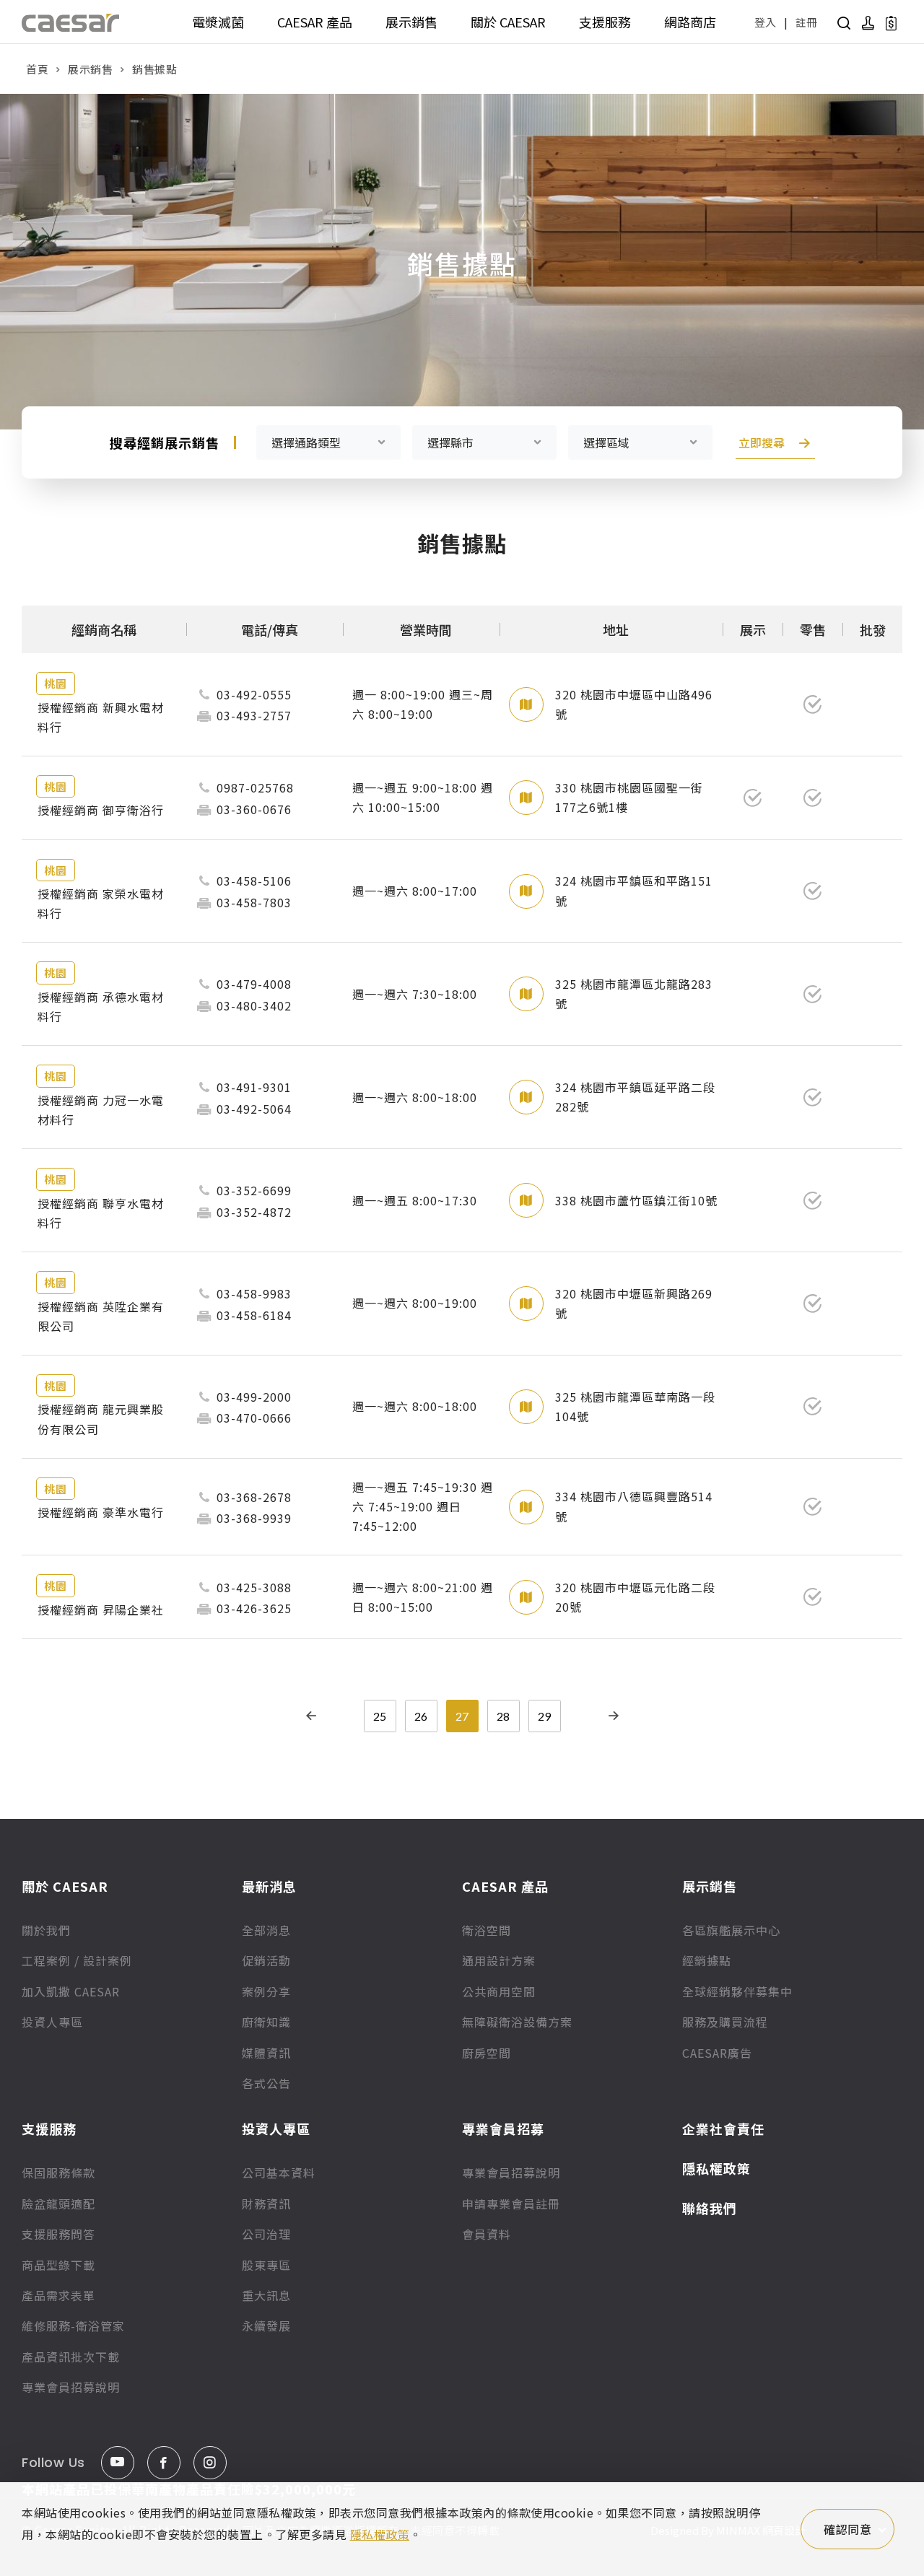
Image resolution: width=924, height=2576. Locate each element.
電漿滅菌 (218, 22)
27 (462, 1716)
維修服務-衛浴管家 (73, 2326)
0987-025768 (255, 787)
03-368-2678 (254, 1497)
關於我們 (46, 1930)
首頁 (37, 69)
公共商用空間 (499, 1991)
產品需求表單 (58, 2295)
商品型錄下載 (58, 2265)
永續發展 (266, 2326)
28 (503, 1716)
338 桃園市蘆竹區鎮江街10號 (636, 1200)
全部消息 (266, 1930)
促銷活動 (266, 1960)
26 (421, 1716)
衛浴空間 (487, 1930)
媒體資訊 (266, 2053)
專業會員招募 (503, 2129)
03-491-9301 (254, 1087)
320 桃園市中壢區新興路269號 (634, 1303)
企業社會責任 (723, 2129)
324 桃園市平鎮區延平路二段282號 (635, 1097)
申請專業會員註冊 (511, 2204)
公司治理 (266, 2234)
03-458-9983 (254, 1293)
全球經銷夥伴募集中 (737, 1991)
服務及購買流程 (725, 2022)
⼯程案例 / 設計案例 (77, 1960)
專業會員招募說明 (71, 2387)
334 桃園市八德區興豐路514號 (634, 1506)
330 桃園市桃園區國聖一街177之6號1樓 (629, 797)
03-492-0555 (254, 694)
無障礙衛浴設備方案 (517, 2022)
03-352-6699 (254, 1190)
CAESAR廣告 (717, 2053)
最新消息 (269, 1886)
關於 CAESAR (508, 22)
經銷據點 (707, 1960)
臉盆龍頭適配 (58, 2204)
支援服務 (605, 22)
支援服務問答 (58, 2234)
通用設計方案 (499, 1960)
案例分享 (266, 1991)
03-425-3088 (254, 1587)
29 (544, 1716)
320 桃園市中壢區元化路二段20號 (635, 1597)
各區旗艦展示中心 (731, 1930)
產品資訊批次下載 (71, 2357)
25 (380, 1716)
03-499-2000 (254, 1397)
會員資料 (487, 2234)
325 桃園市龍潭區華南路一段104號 (635, 1406)
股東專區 (266, 2265)
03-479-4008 (254, 984)
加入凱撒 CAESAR (71, 1991)
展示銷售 (411, 22)
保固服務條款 (58, 2173)
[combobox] (328, 442)
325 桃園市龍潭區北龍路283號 (634, 994)
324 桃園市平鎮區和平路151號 (634, 890)
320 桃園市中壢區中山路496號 (634, 704)
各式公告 (266, 2083)
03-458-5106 (254, 881)
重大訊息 (266, 2295)
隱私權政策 (716, 2168)
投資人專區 (52, 2022)
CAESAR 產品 (315, 22)
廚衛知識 (266, 2022)
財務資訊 (266, 2204)
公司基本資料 (279, 2173)
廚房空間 (487, 2053)
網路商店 (690, 22)
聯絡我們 (710, 2208)
